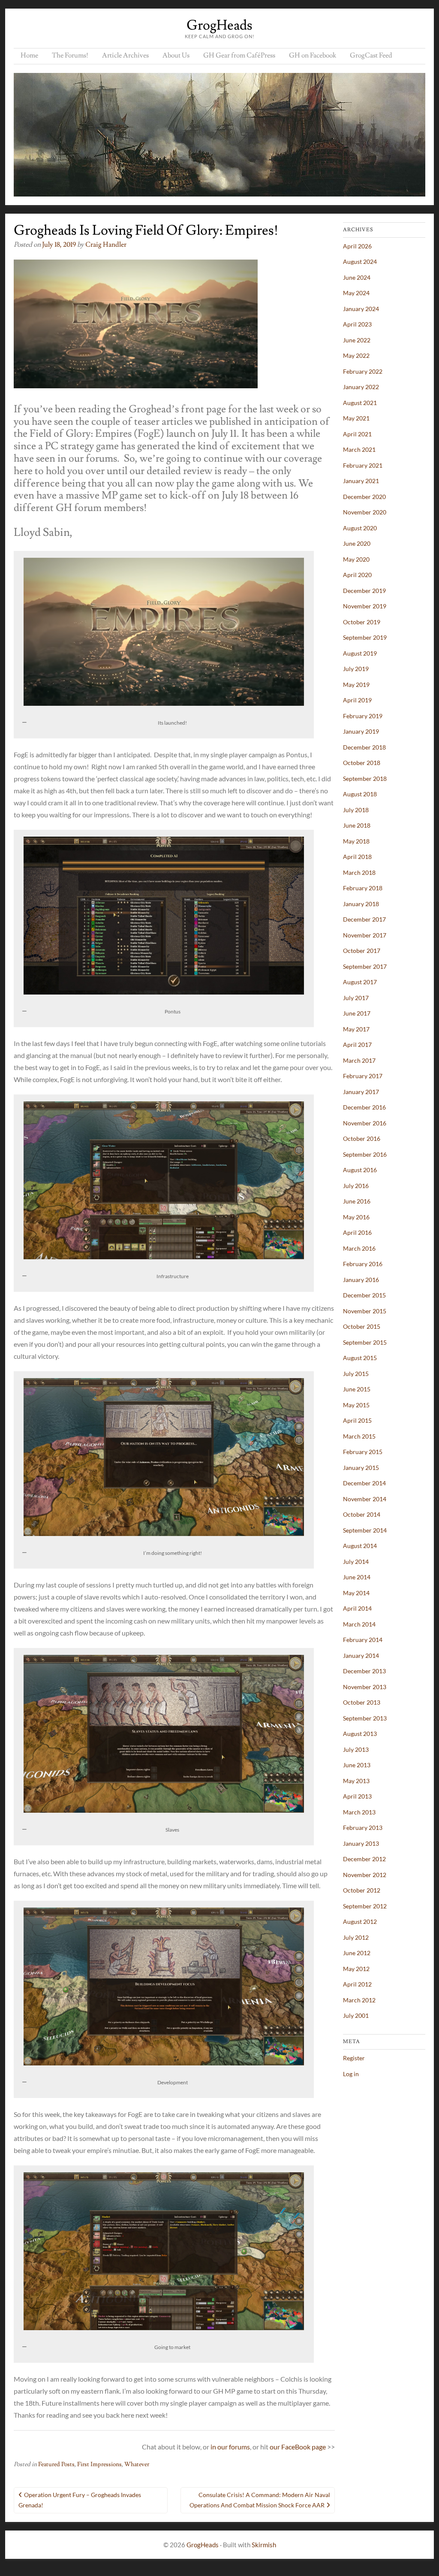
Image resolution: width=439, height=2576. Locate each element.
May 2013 (356, 1781)
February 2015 (363, 1452)
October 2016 (362, 1138)
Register (354, 2058)
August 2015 (360, 1358)
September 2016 (365, 1154)
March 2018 (359, 872)
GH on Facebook (313, 55)
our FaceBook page (298, 2447)
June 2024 (357, 277)
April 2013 (357, 1796)
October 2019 (362, 622)
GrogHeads (219, 25)
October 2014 (362, 1514)
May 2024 (356, 293)
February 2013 (363, 1828)
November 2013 (365, 1687)
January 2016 (361, 1280)
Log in (351, 2074)
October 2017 (362, 951)
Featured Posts (56, 2464)
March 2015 (359, 1436)
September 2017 (365, 966)
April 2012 (357, 1984)
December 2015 (364, 1295)
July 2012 (356, 1937)
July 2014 (356, 1562)
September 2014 (365, 1530)
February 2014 (363, 1640)
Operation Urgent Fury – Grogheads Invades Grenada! (80, 2500)
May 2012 (356, 1969)
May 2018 (356, 841)
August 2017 (360, 982)
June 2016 (357, 1201)
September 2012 (365, 1906)
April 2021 (357, 434)
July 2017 (356, 998)
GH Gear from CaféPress (239, 55)
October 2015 (362, 1326)
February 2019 (363, 716)
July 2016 (356, 1186)
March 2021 (359, 449)
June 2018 (357, 825)
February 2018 (363, 888)
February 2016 (363, 1264)
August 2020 (360, 528)
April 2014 (357, 1608)
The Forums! (70, 55)
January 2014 (361, 1655)
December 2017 (364, 919)
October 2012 (362, 1890)
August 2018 (360, 794)
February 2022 (363, 371)
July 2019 (356, 669)
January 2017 (361, 1092)
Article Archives (125, 55)
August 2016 (360, 1170)
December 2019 (364, 591)
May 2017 (356, 1029)
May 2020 (356, 559)
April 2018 (357, 857)
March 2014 (359, 1624)
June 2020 (357, 543)
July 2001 (356, 2015)
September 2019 (365, 637)
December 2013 (364, 1671)
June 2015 (357, 1389)
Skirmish (264, 2545)
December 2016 (364, 1107)
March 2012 (359, 2000)
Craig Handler (106, 245)
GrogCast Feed (371, 55)
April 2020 (357, 575)
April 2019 (357, 700)
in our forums (230, 2447)
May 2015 (356, 1405)
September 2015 (365, 1342)
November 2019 (365, 606)
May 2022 (356, 355)
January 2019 (361, 731)
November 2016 (365, 1123)
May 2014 (356, 1593)
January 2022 (361, 387)
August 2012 (360, 1921)
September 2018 (365, 779)
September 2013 (365, 1718)
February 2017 (363, 1076)
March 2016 (359, 1248)
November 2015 (365, 1311)
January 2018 (361, 904)
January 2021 (361, 481)
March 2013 (359, 1812)
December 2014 (364, 1483)
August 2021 (360, 403)
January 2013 (361, 1843)
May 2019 (356, 685)
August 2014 (360, 1546)
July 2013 (356, 1749)
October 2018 (362, 763)
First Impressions (99, 2464)
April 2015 (357, 1420)
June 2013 (357, 1765)
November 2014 (365, 1499)
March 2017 (359, 1060)
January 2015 (361, 1468)
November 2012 (365, 1875)
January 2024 (361, 309)
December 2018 (364, 747)
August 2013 (360, 1734)
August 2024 (360, 262)
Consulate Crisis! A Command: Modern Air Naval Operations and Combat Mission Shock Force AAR (260, 2500)
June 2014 (357, 1577)
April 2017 (357, 1045)
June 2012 (357, 1953)
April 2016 (357, 1232)
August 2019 (360, 653)
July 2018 (356, 810)
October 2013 (362, 1702)
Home (29, 55)
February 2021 (363, 465)
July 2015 (356, 1374)
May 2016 (356, 1217)
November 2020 (365, 512)
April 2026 (357, 246)
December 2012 (364, 1859)
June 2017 (357, 1013)
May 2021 (356, 418)
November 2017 (365, 935)
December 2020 (364, 497)
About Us (176, 55)
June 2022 (357, 340)
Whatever (137, 2464)
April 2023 (357, 324)
